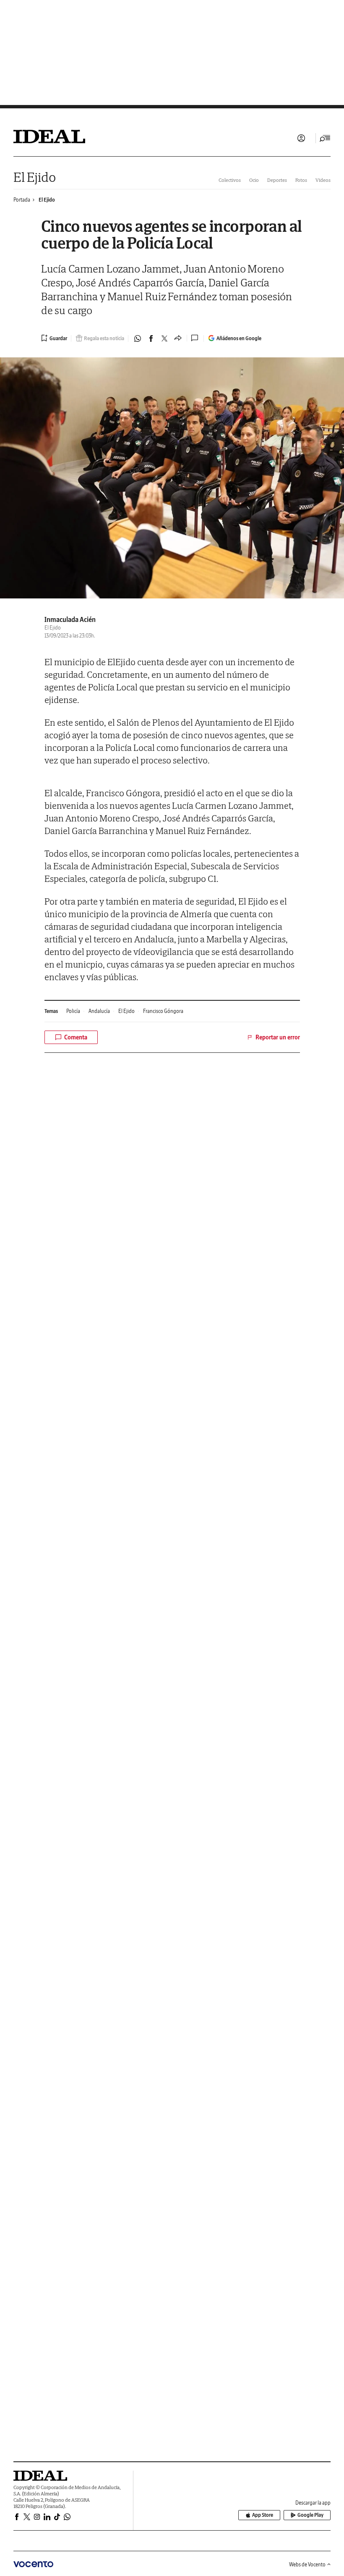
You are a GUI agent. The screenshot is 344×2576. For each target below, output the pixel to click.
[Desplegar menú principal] (325, 138)
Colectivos (230, 180)
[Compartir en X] (164, 338)
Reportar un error (278, 1037)
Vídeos (323, 180)
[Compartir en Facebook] (151, 338)
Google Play (310, 2515)
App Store (263, 2515)
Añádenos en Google (239, 338)
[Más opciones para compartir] (178, 338)
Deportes (277, 180)
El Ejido (35, 177)
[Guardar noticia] (54, 338)
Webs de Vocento (307, 2564)
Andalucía (99, 1011)
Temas (51, 1011)
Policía (73, 1011)
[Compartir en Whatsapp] (138, 338)
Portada (22, 200)
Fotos (301, 180)
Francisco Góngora (163, 1011)
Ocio (254, 180)
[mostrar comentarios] (195, 338)
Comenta (76, 1037)
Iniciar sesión (301, 138)
